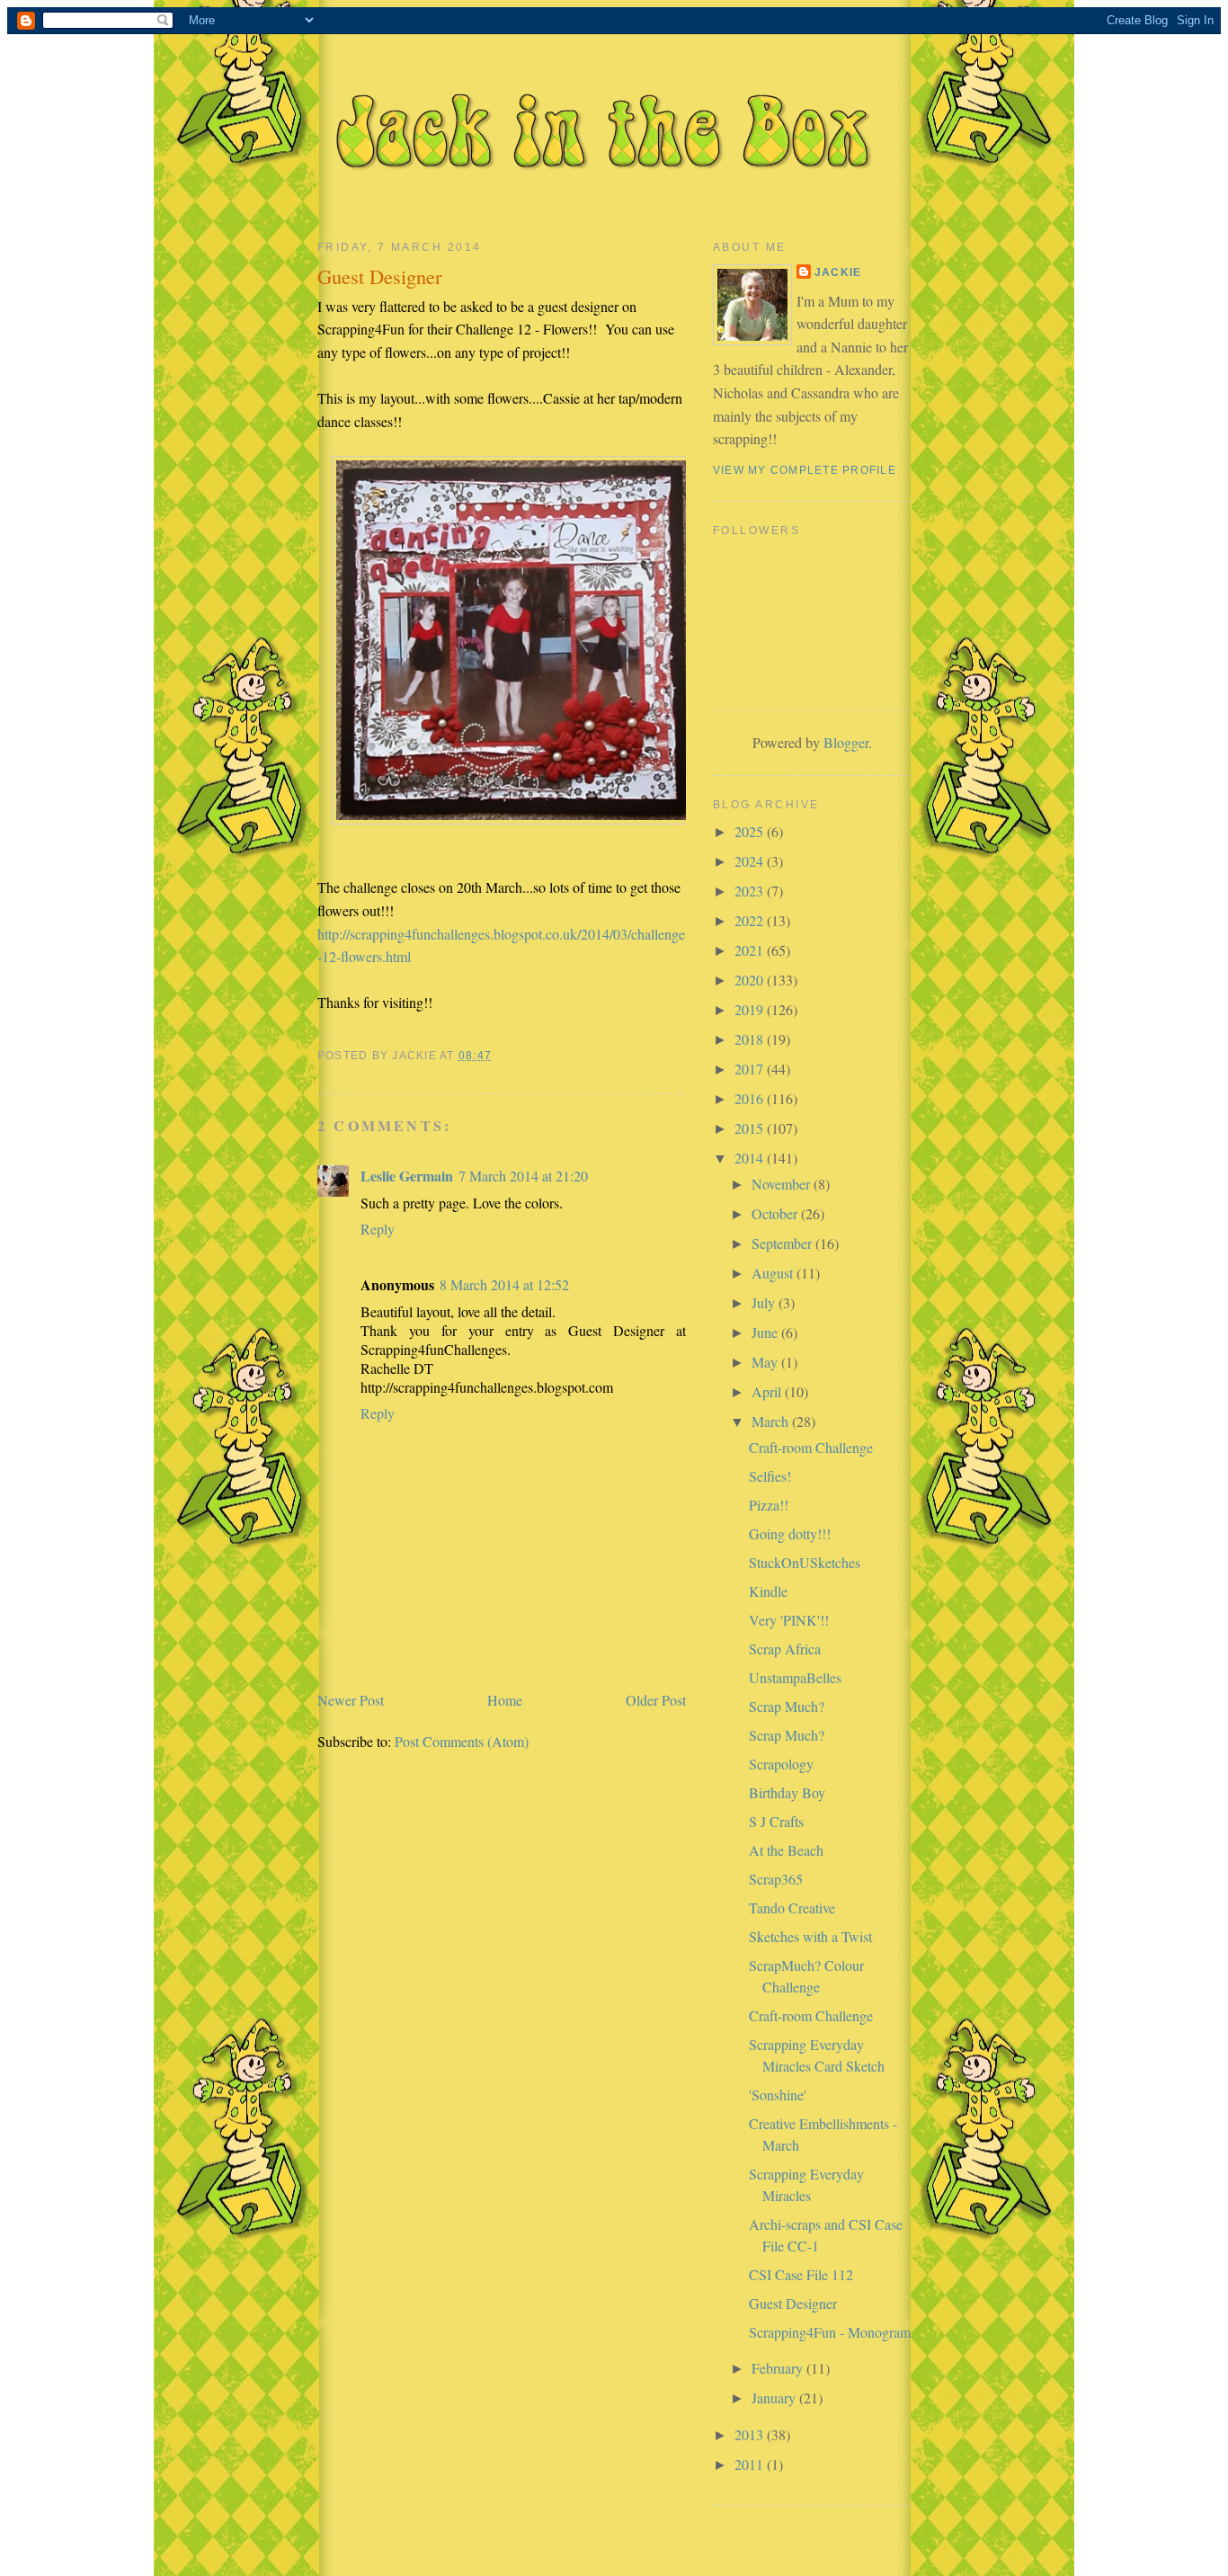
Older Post (656, 1700)
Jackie (838, 272)
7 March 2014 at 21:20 (523, 1176)
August (774, 1273)
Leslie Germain (407, 1176)
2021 (751, 950)
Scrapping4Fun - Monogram (830, 2332)
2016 (751, 1098)
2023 (751, 891)
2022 (751, 920)
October (776, 1213)
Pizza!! (769, 1505)
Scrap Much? (787, 1706)
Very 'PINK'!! (789, 1620)
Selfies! (770, 1476)
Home (505, 1700)
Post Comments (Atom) (462, 1741)
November (783, 1184)
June (766, 1332)
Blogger (846, 742)
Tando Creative (792, 1907)
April (768, 1391)
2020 (751, 980)
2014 (751, 1158)
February (779, 2368)
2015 (751, 1128)
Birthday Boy (787, 1792)
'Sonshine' (778, 2095)
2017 (751, 1069)
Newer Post (351, 1700)
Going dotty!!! (790, 1533)
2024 (751, 861)
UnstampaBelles (795, 1677)
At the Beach (786, 1850)
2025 (751, 831)
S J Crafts (776, 1821)
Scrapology (781, 1764)
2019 (751, 1009)
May (766, 1362)
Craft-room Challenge (811, 1447)
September (783, 1243)
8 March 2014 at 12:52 (504, 1284)
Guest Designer (793, 2303)
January (775, 2398)
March (772, 1421)
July (765, 1302)
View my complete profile (805, 470)
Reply (378, 1229)
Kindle (768, 1591)
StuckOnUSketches (805, 1562)
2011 (751, 2464)
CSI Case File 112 (801, 2274)
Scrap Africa (785, 1649)
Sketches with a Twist (810, 1936)
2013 (751, 2434)
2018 (751, 1039)
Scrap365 (776, 1879)
